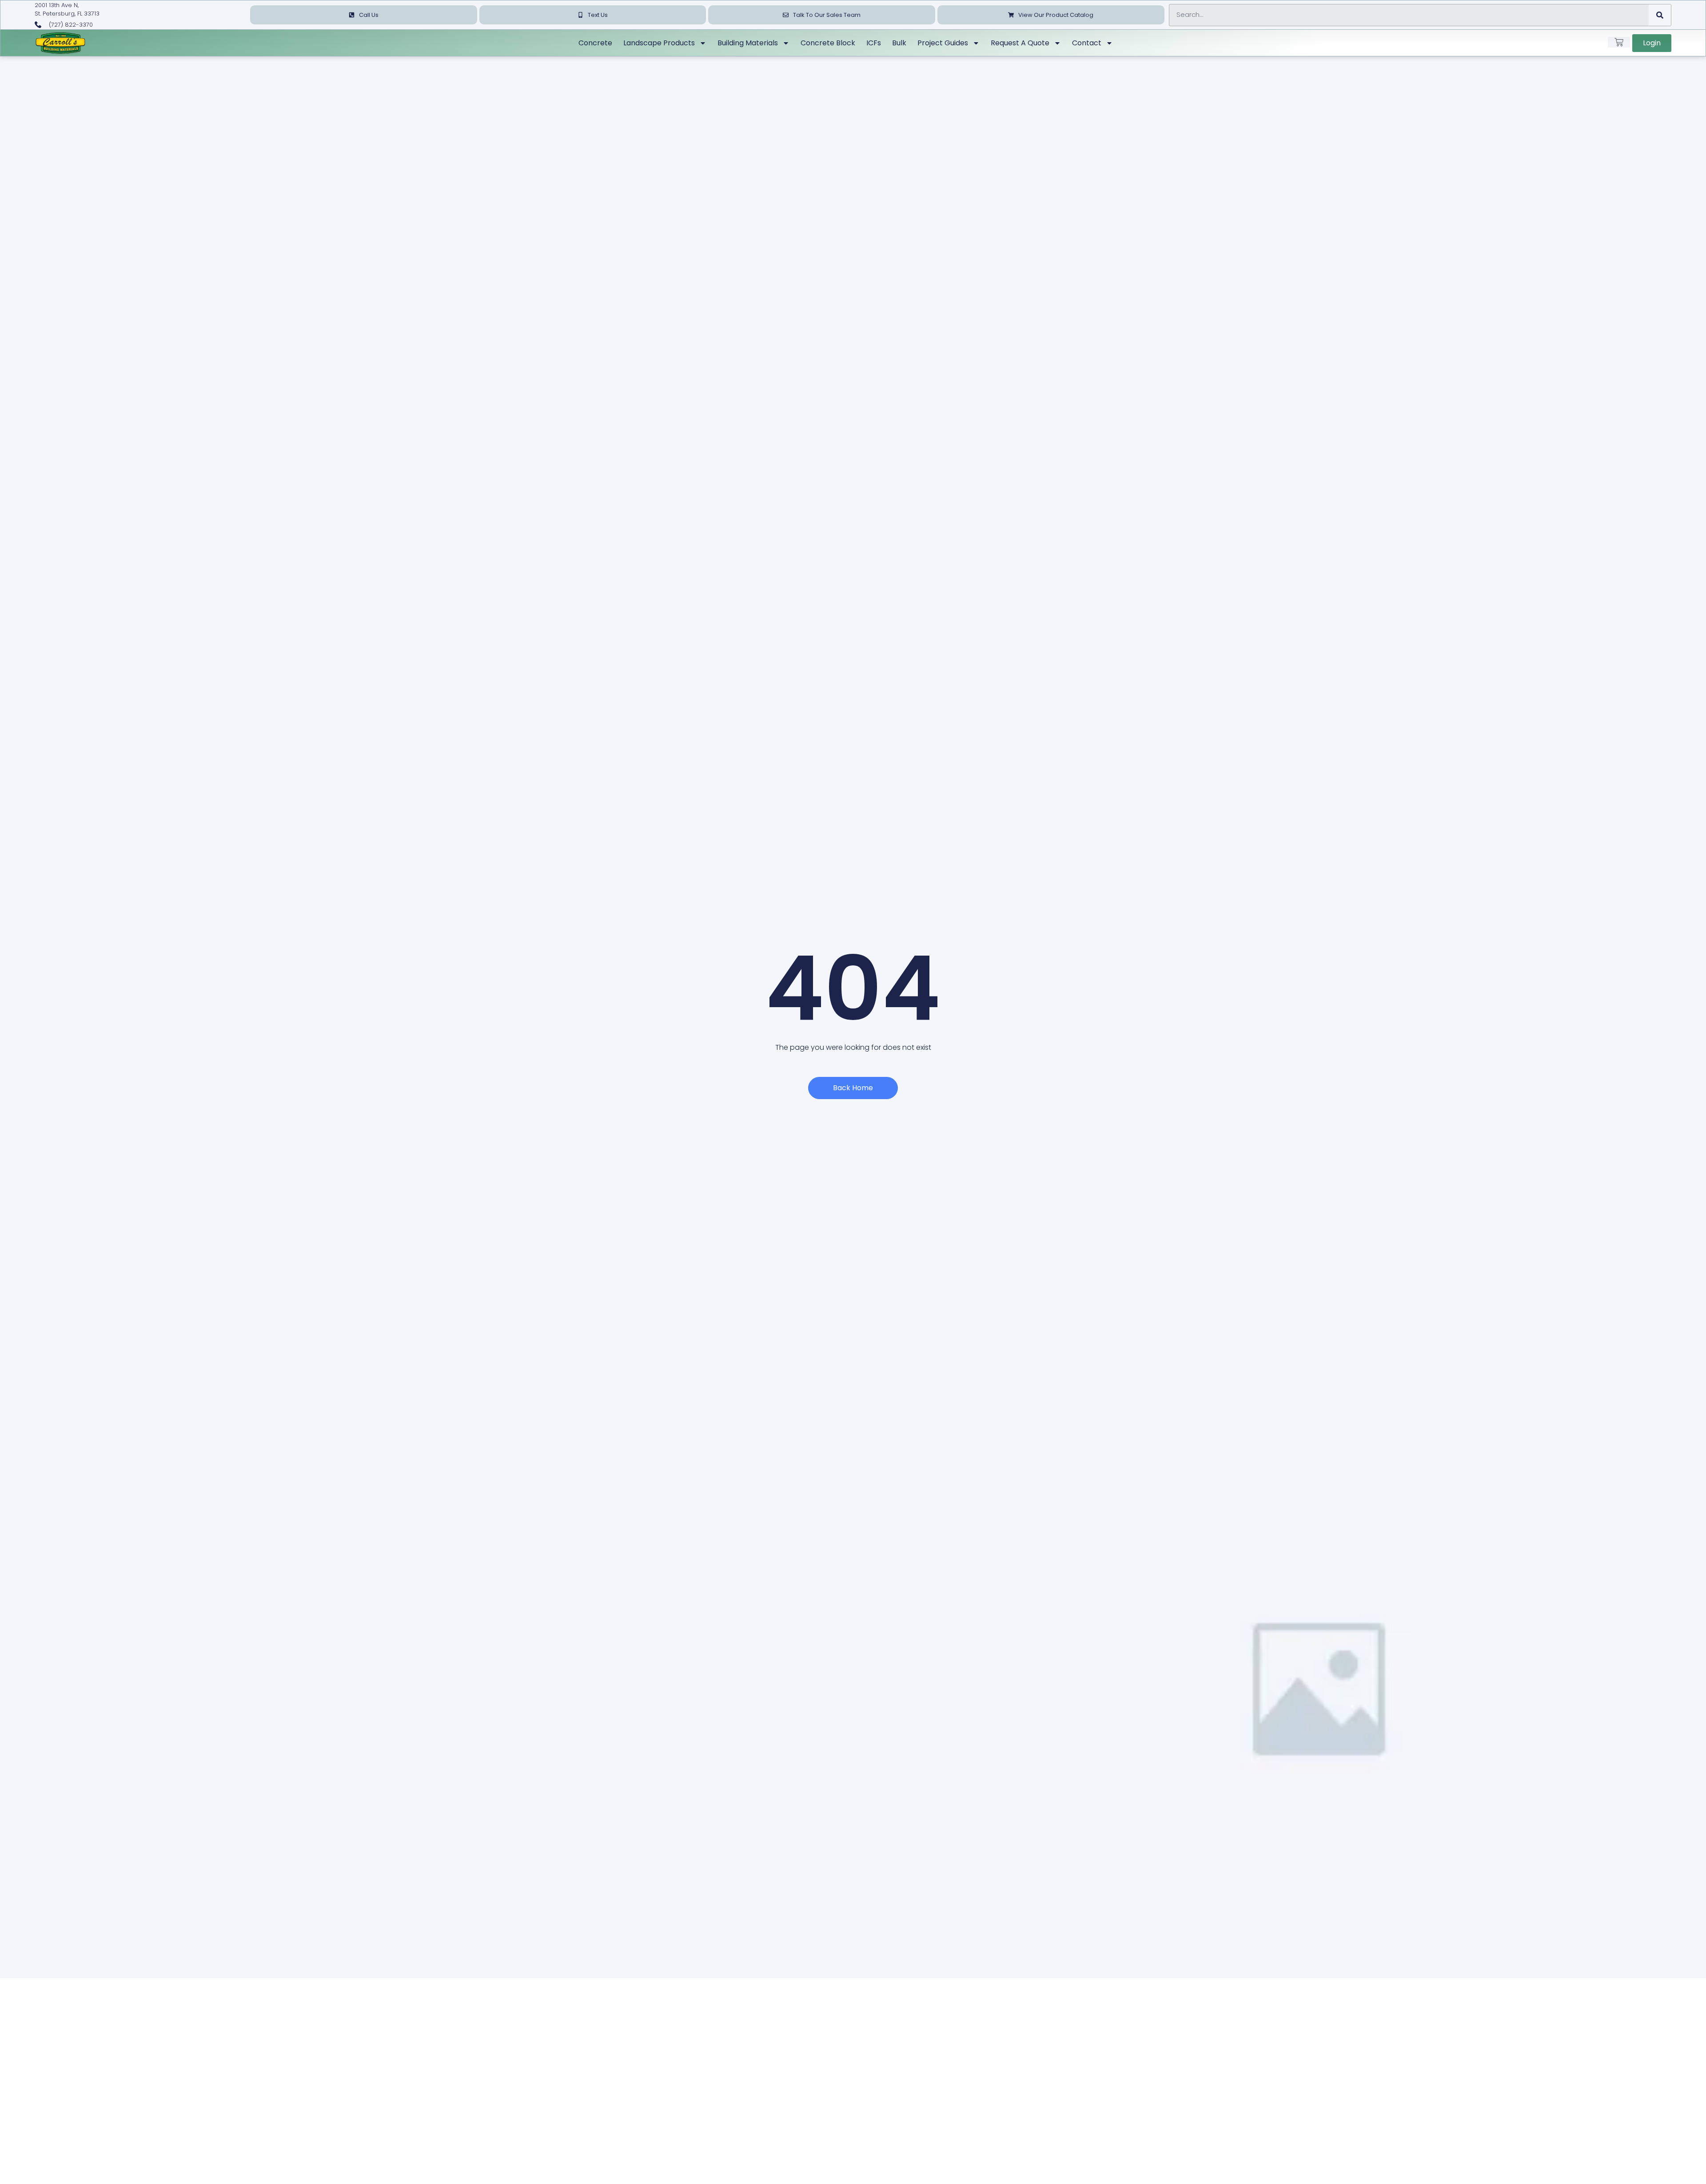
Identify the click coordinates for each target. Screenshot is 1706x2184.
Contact (1087, 43)
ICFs (874, 43)
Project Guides (943, 43)
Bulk (899, 43)
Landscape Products (659, 43)
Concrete (595, 43)
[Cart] (1619, 42)
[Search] (1660, 15)
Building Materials (748, 43)
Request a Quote (1020, 43)
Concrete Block (828, 43)
